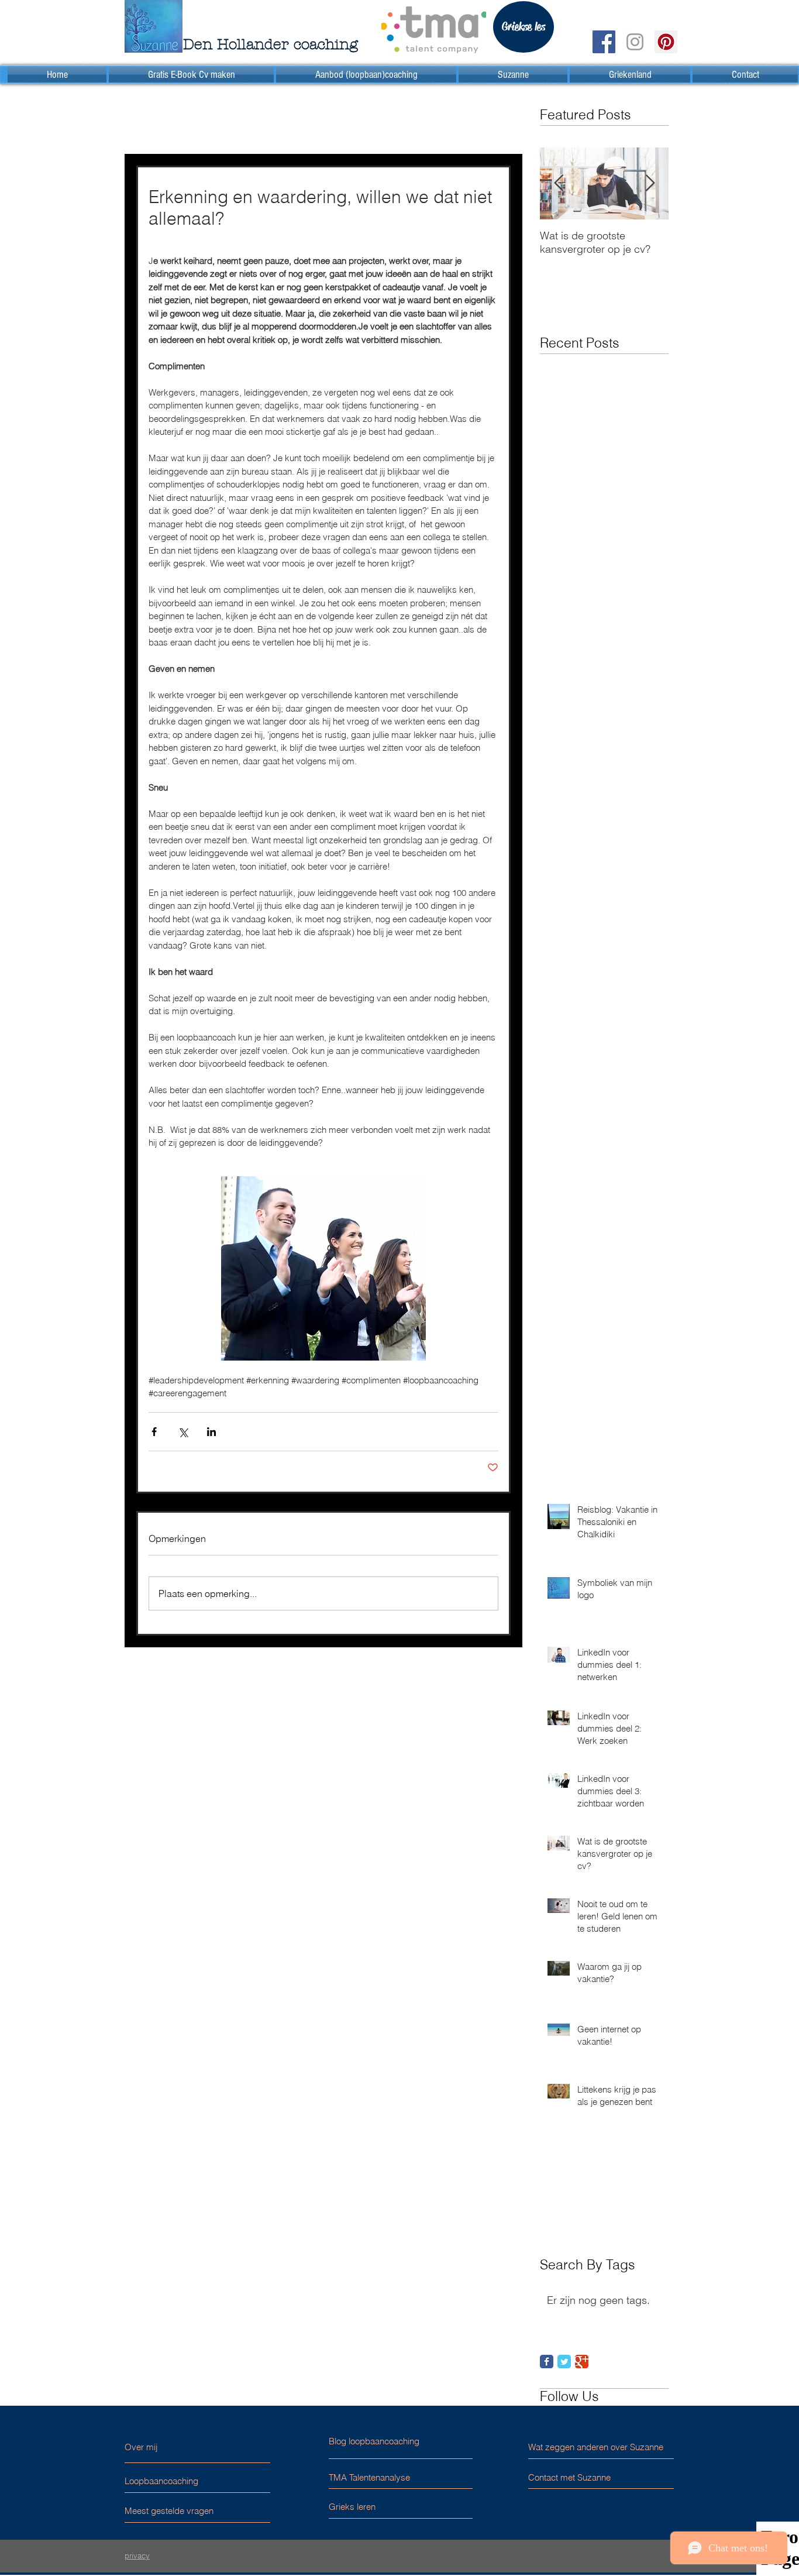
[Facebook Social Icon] (604, 42)
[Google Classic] (582, 2362)
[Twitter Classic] (564, 2362)
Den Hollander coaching (271, 44)
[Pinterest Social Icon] (666, 42)
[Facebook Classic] (547, 2362)
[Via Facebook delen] (154, 1432)
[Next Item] (650, 183)
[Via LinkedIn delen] (211, 1432)
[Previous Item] (559, 183)
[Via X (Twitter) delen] (183, 1432)
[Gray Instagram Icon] (635, 42)
